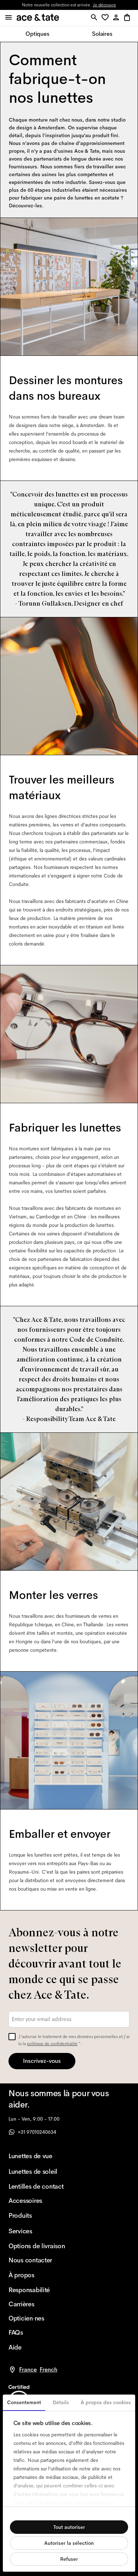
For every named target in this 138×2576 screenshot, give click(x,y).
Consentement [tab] (24, 2402)
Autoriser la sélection (69, 2543)
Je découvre (104, 5)
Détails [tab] (61, 2402)
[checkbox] (12, 2037)
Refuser (69, 2559)
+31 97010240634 (37, 2132)
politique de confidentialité (52, 2044)
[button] (106, 18)
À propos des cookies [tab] (106, 2402)
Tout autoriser (69, 2527)
